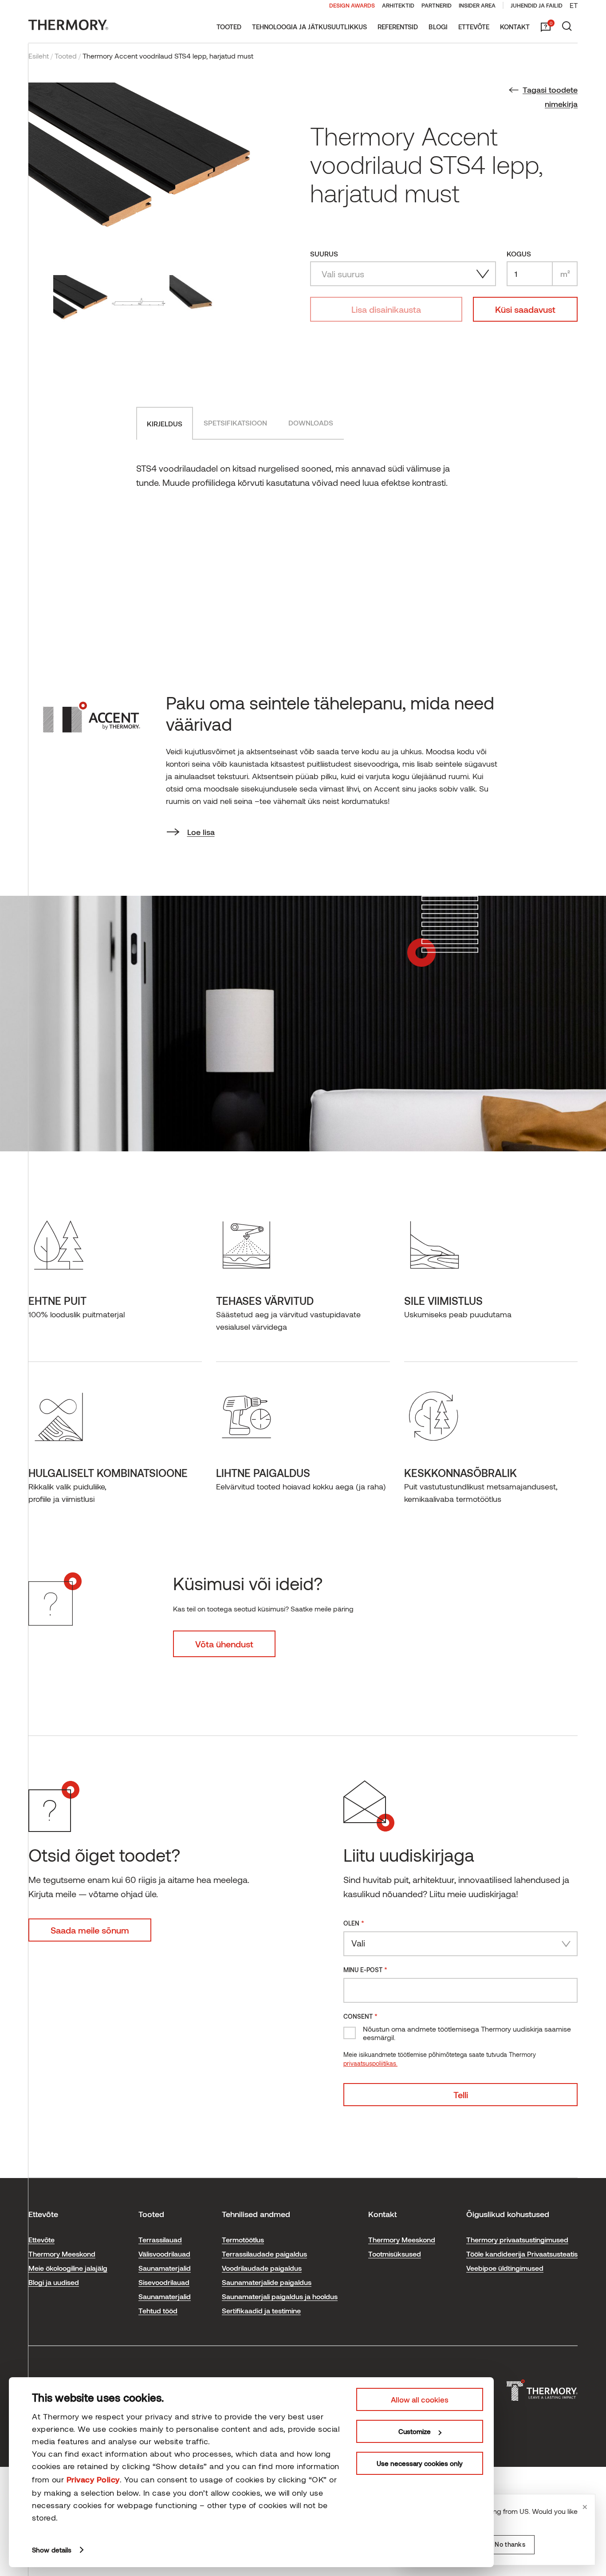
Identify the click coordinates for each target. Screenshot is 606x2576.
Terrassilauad (160, 2239)
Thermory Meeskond (62, 2254)
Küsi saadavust (525, 309)
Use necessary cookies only (420, 2463)
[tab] (165, 423)
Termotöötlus (243, 2239)
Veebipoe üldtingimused (505, 2268)
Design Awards (352, 5)
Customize (415, 2431)
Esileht (39, 56)
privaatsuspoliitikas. (370, 2063)
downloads (311, 423)
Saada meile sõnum (90, 1930)
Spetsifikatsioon (235, 423)
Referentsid (398, 27)
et (574, 5)
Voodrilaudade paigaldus (262, 2268)
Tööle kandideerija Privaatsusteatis (522, 2254)
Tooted (229, 27)
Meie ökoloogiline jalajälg (68, 2268)
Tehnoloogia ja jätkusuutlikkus (309, 27)
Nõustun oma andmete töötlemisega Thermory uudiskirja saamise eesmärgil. (467, 2033)
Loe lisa (201, 832)
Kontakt (515, 27)
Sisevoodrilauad (164, 2282)
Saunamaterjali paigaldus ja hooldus (280, 2296)
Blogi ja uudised (54, 2282)
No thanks (510, 2544)
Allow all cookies (420, 2399)
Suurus (324, 254)
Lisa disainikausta (386, 309)
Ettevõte (474, 27)
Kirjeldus (165, 423)
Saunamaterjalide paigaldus (267, 2282)
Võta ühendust (224, 1644)
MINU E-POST (365, 1969)
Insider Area (477, 5)
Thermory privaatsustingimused (517, 2239)
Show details (52, 2550)
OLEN (354, 1923)
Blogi (438, 27)
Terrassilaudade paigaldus (264, 2254)
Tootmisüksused (395, 2254)
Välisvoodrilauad (164, 2254)
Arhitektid (398, 5)
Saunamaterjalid (165, 2268)
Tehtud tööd (158, 2310)
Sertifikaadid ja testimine (261, 2310)
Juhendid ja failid (537, 5)
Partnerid (437, 5)
